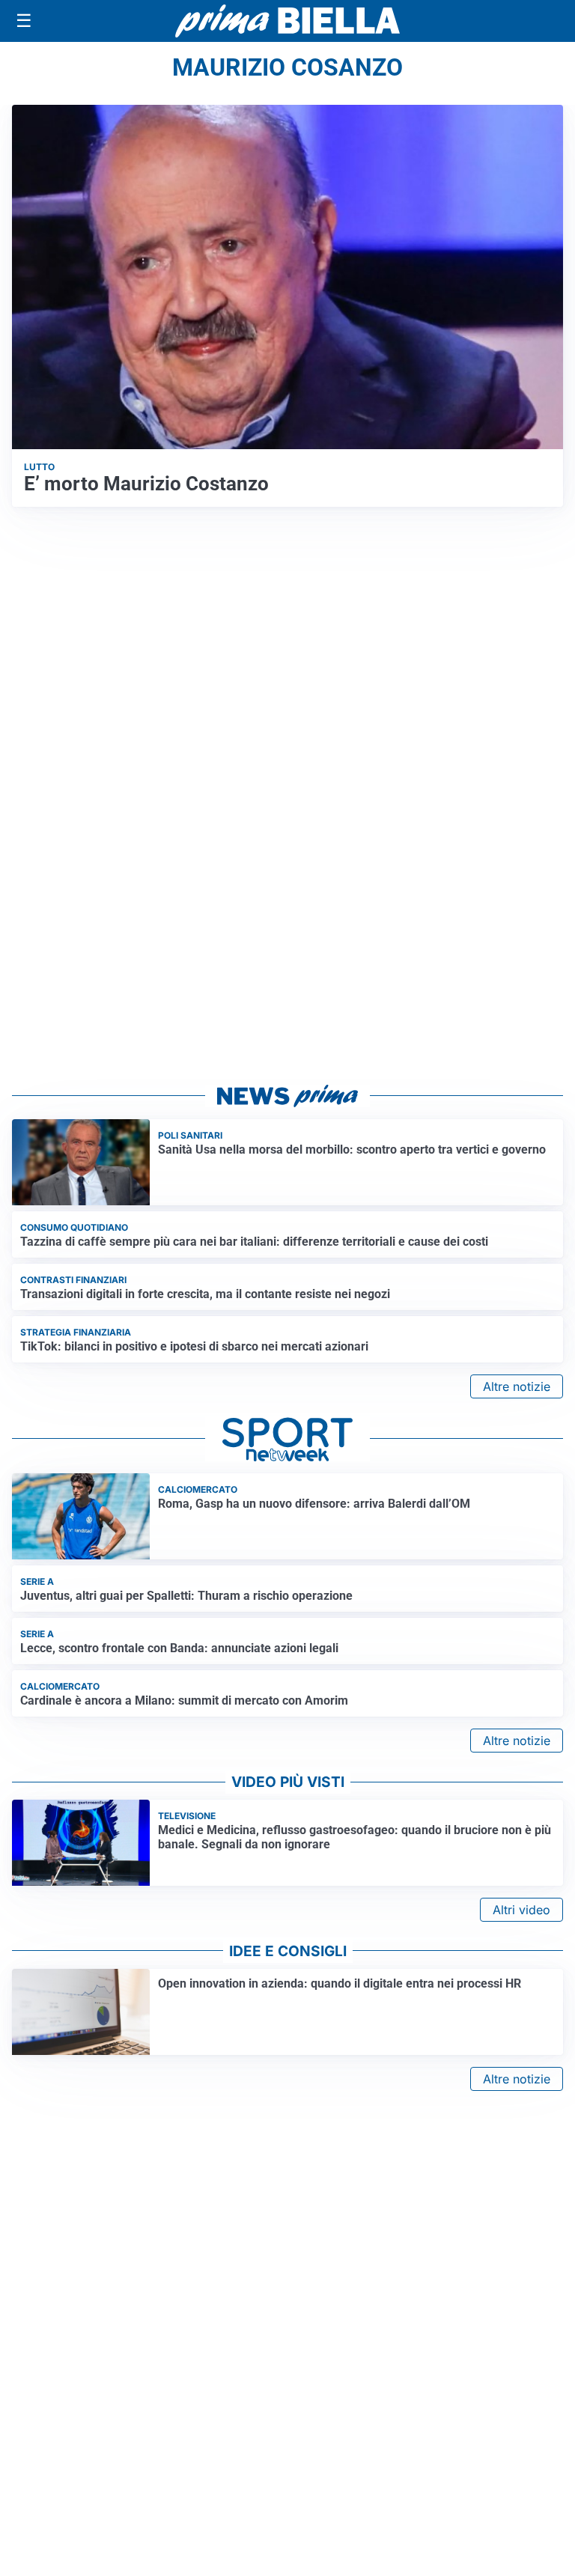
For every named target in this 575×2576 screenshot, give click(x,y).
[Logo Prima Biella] (287, 21)
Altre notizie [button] (517, 1386)
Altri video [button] (521, 1910)
